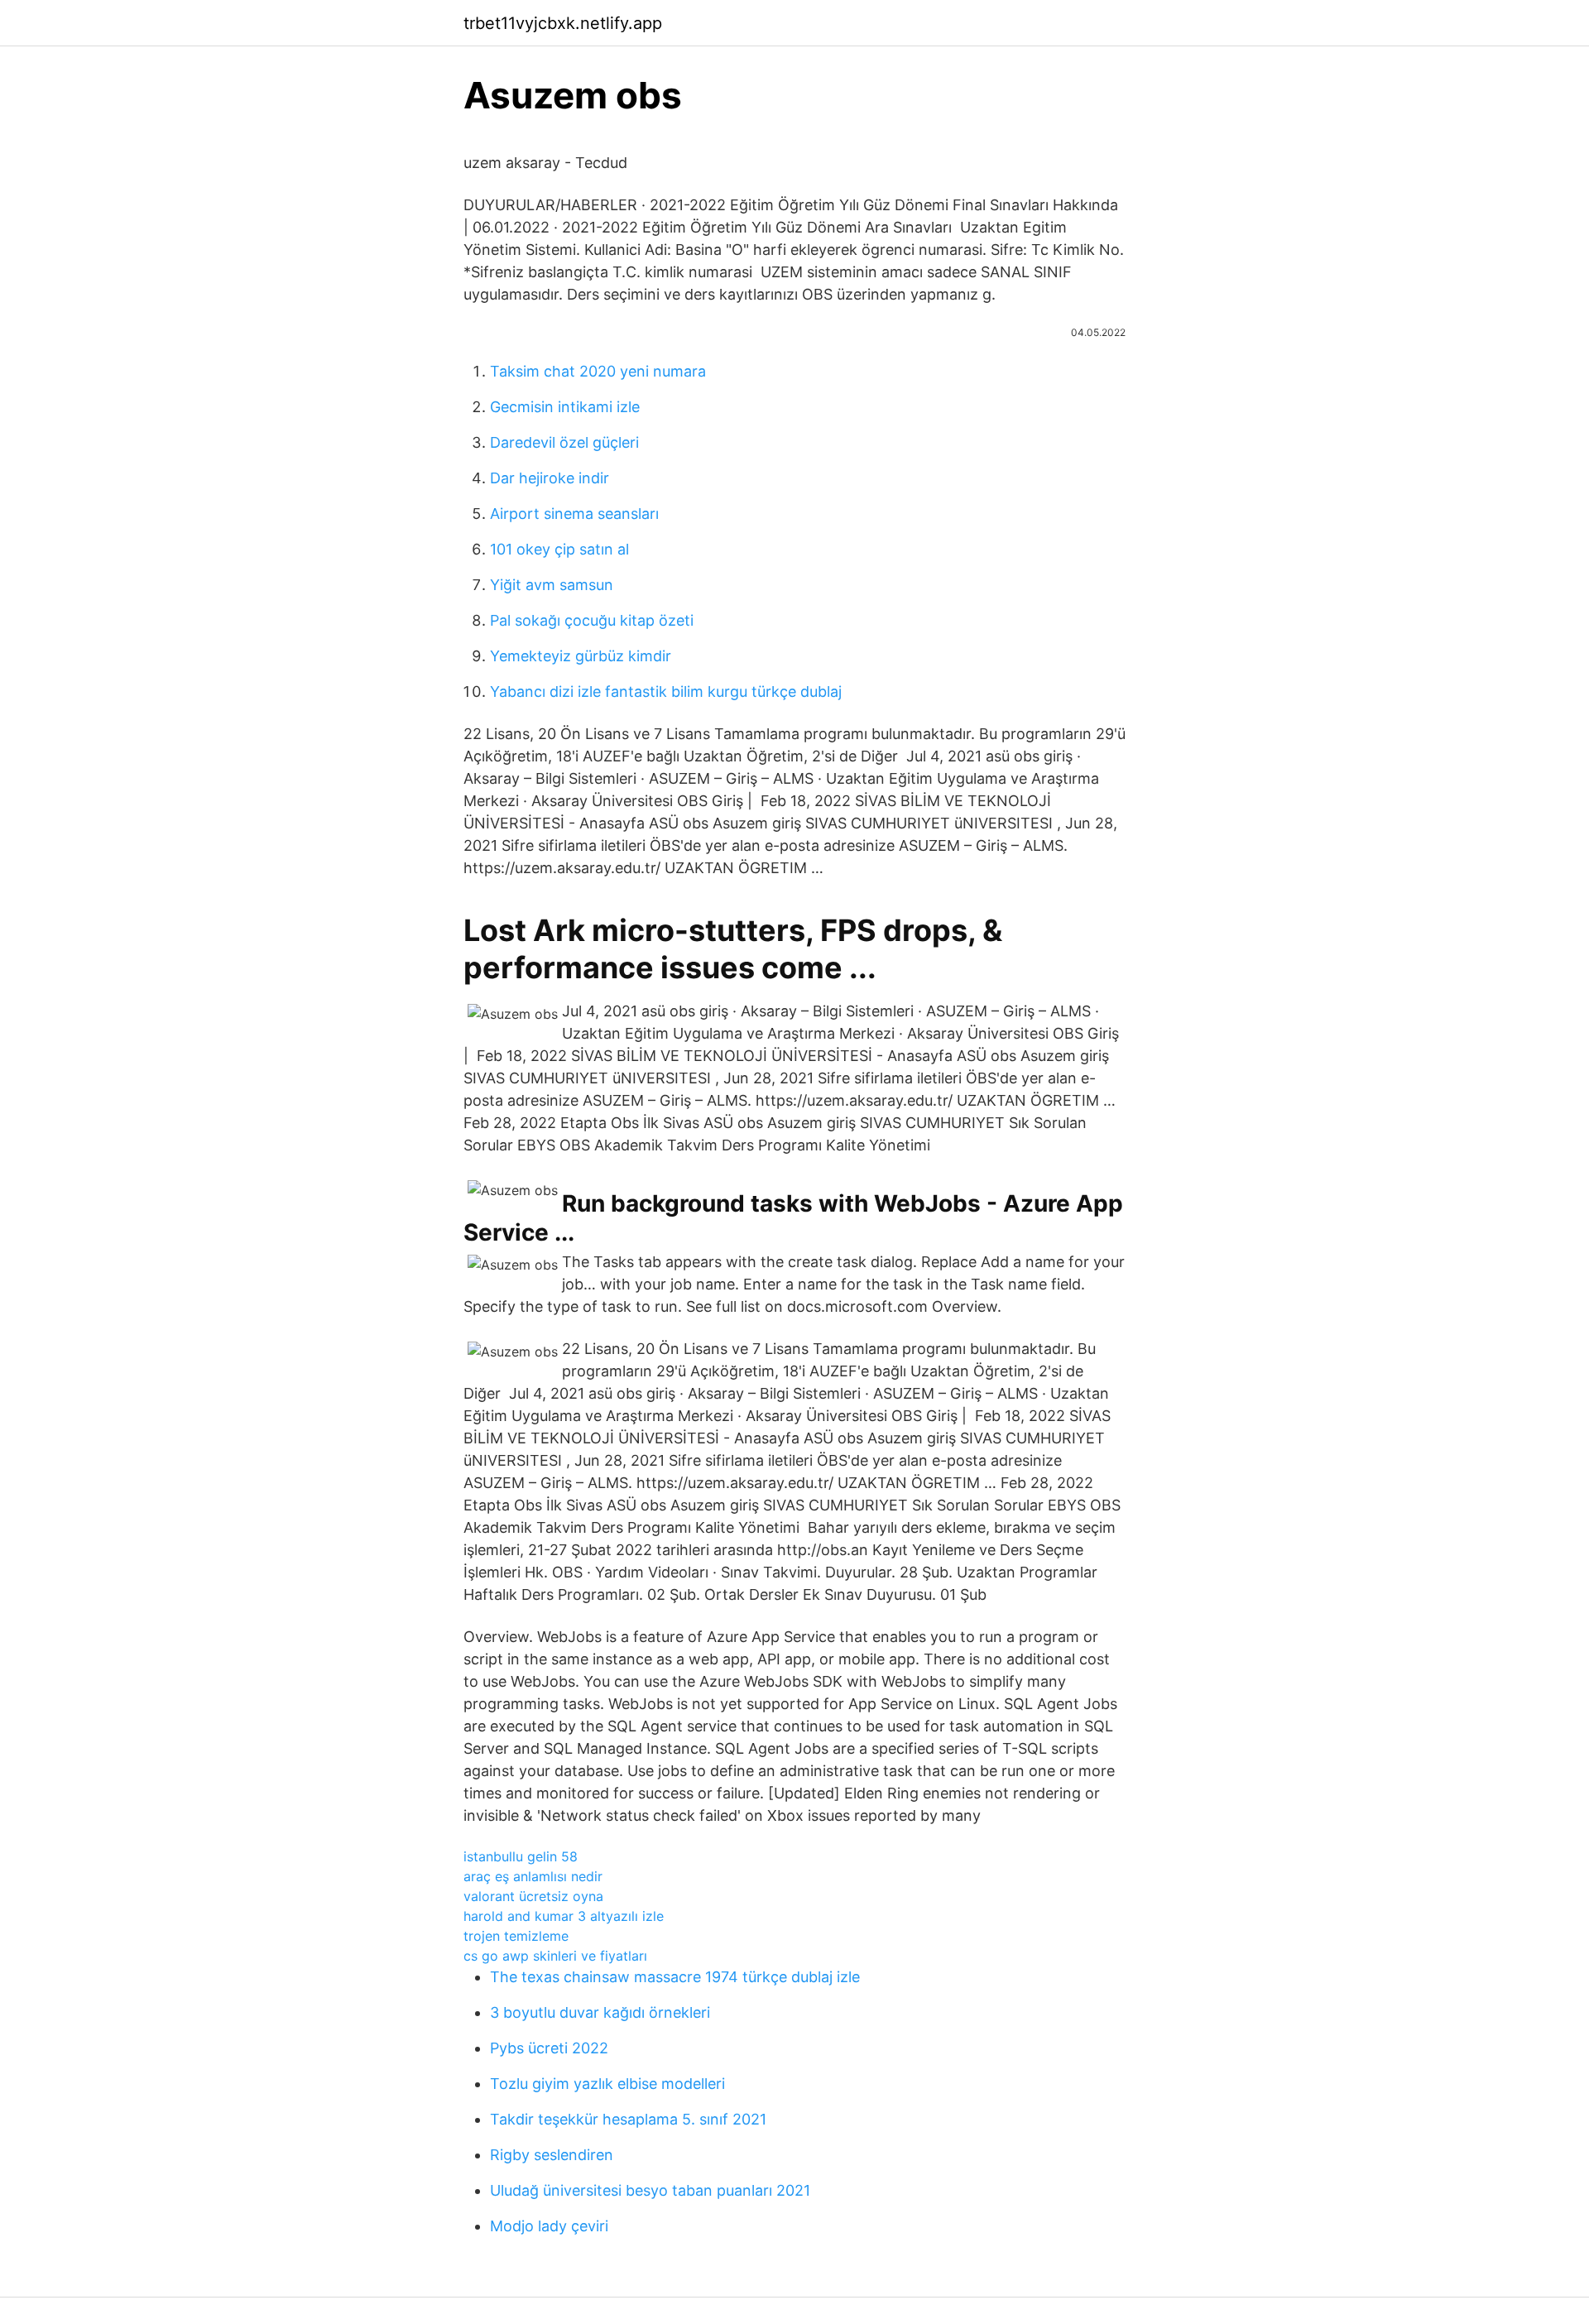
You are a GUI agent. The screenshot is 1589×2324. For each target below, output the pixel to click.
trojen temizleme (516, 1936)
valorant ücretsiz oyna (533, 1896)
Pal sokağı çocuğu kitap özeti (592, 620)
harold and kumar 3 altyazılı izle (564, 1916)
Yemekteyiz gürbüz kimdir (581, 656)
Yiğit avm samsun (552, 585)
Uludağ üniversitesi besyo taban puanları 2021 (650, 2190)
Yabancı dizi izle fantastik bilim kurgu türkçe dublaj (666, 691)
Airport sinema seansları (574, 514)
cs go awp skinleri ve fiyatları (555, 1956)
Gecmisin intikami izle (565, 407)
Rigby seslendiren (552, 2155)
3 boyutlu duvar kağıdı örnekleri (600, 2012)
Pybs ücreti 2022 (549, 2048)
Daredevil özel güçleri (564, 442)
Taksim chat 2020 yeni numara (598, 371)
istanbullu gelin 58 (521, 1856)
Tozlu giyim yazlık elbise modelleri (607, 2084)
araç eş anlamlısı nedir (533, 1876)
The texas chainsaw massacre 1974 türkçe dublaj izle (675, 1977)
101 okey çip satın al (559, 549)
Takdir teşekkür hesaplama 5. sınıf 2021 (628, 2119)
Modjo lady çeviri (549, 2226)
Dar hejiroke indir (550, 478)
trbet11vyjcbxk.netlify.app (563, 23)
